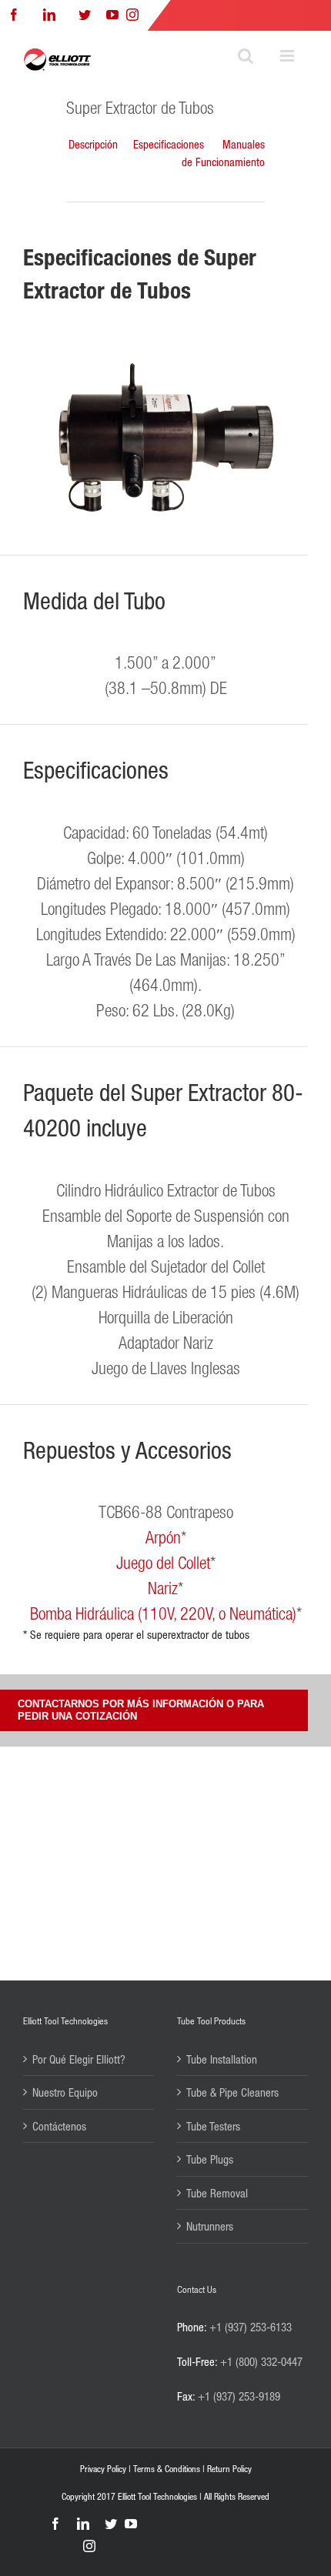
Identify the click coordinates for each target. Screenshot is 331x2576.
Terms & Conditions (167, 2469)
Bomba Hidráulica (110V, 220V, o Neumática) (163, 1613)
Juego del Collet (163, 1562)
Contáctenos (59, 2126)
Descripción (93, 144)
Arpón (163, 1537)
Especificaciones (169, 144)
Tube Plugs (210, 2159)
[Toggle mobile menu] (288, 56)
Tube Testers (213, 2126)
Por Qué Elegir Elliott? (79, 2059)
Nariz (163, 1588)
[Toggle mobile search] (246, 56)
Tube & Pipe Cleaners (232, 2092)
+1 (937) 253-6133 (251, 2327)
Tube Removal (217, 2193)
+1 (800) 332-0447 (261, 2361)
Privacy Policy (103, 2469)
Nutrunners (210, 2226)
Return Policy (229, 2469)
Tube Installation (222, 2059)
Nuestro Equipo (65, 2092)
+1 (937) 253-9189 (239, 2396)
